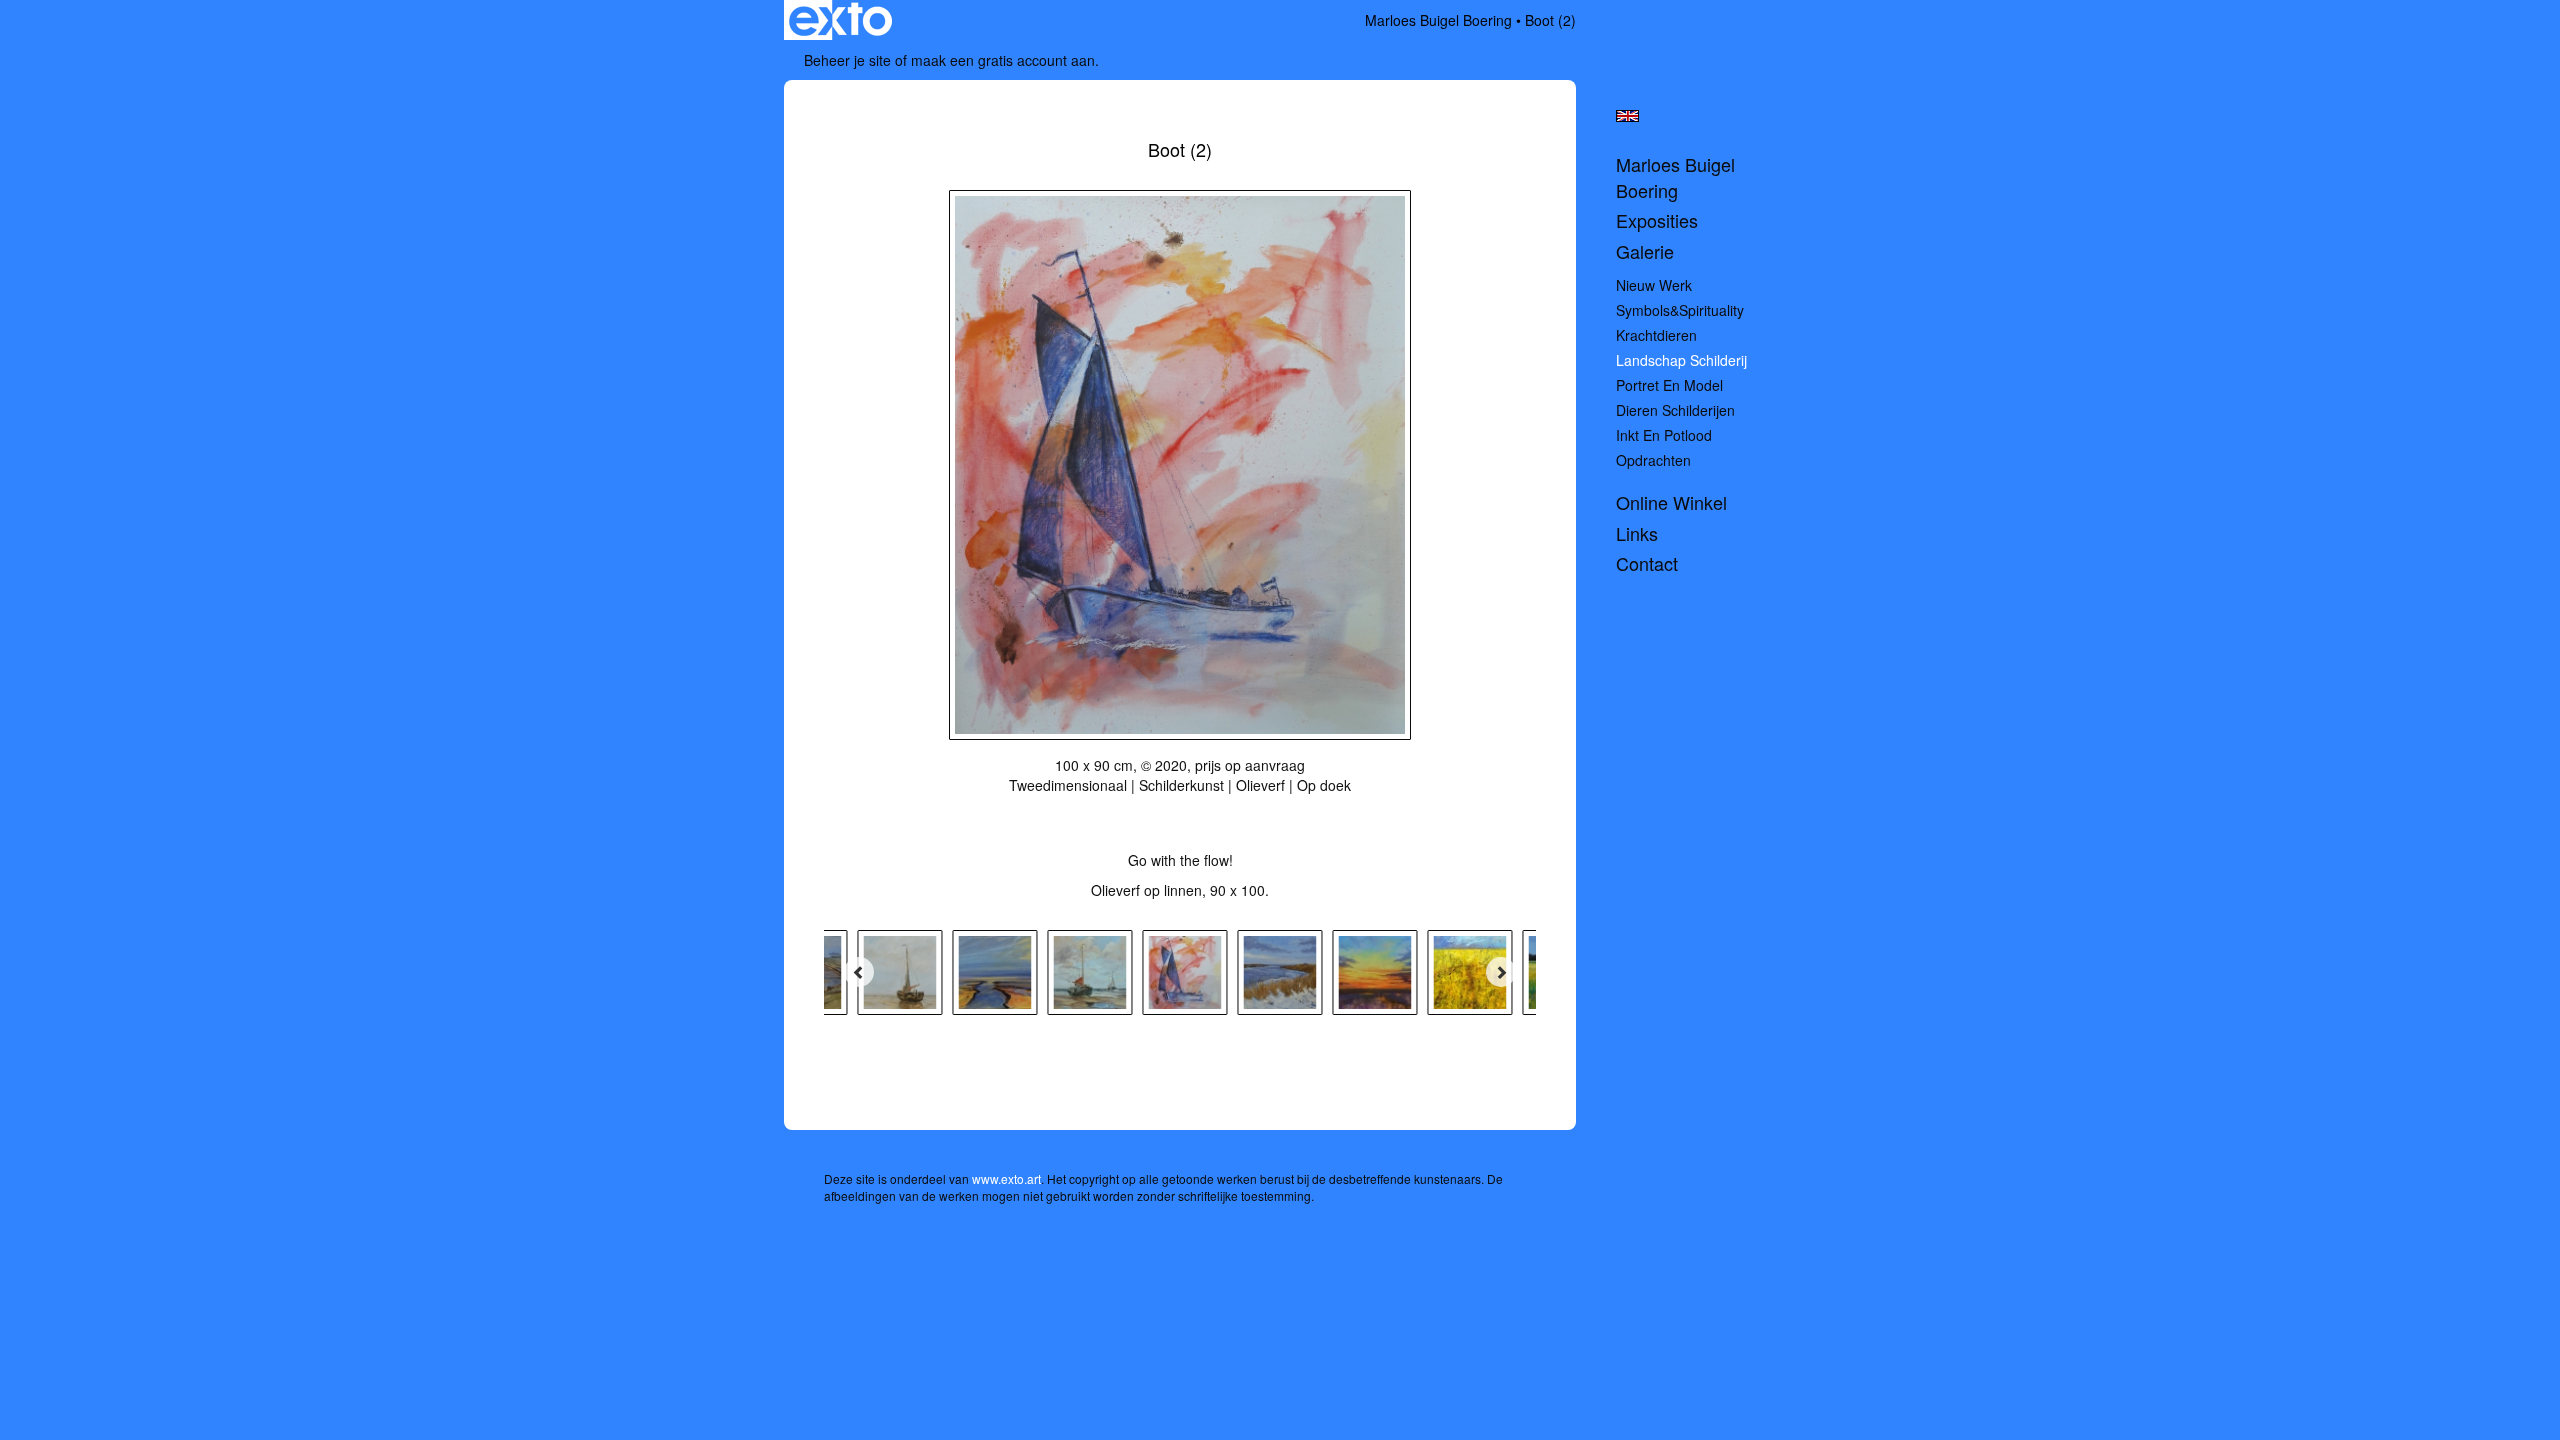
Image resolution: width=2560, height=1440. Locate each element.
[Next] (1501, 972)
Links (1637, 533)
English (1627, 116)
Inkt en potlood (1664, 435)
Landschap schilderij (1681, 360)
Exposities (1657, 220)
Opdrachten (1653, 460)
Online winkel (1671, 502)
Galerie (1645, 251)
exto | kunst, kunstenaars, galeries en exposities (840, 20)
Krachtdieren (1656, 335)
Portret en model (1669, 385)
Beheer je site (847, 60)
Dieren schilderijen (1675, 410)
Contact (1647, 563)
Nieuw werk (1654, 285)
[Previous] (859, 972)
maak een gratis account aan (1003, 60)
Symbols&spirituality (1680, 310)
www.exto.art (1006, 1178)
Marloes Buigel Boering (1438, 20)
